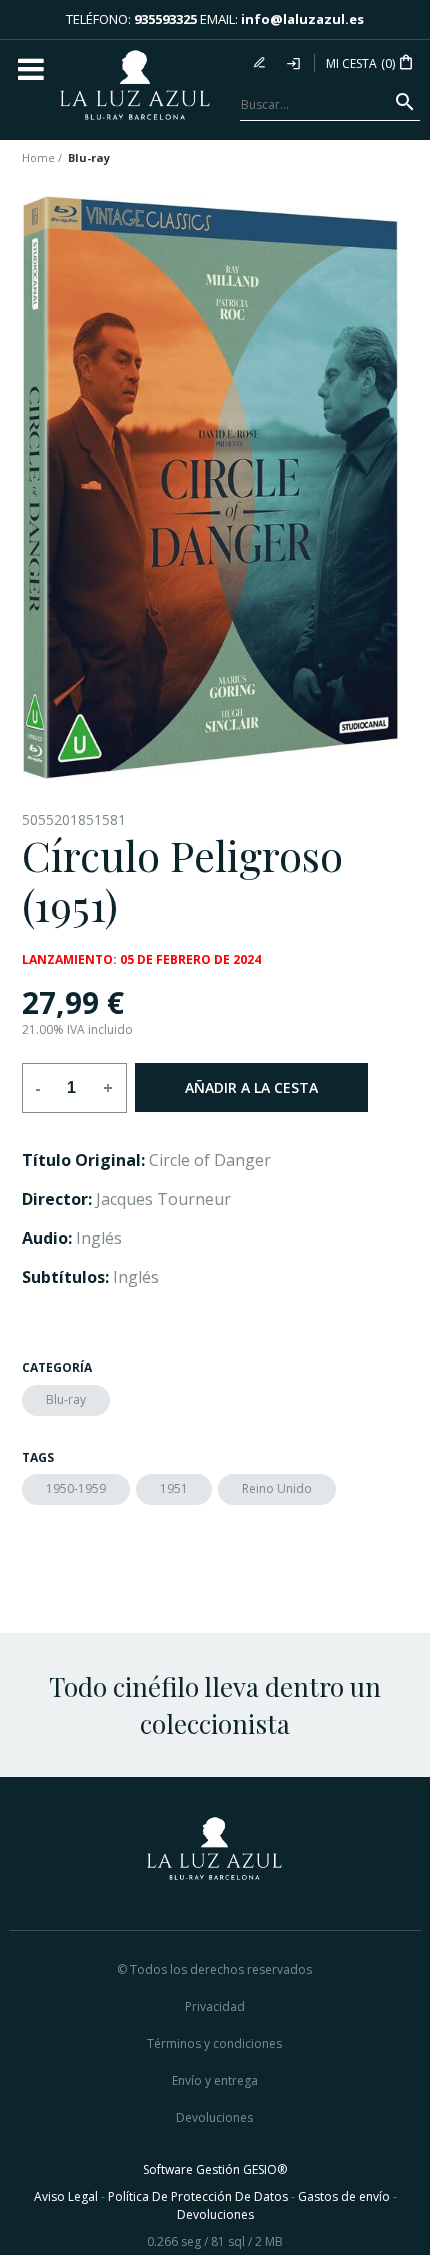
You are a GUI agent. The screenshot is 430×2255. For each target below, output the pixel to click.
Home (38, 157)
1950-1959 (76, 1488)
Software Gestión (191, 2169)
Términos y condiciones (214, 2043)
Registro (262, 63)
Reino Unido (277, 1488)
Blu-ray (66, 1399)
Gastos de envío (344, 2196)
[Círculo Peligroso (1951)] (210, 487)
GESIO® (265, 2169)
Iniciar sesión (295, 63)
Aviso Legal (66, 2196)
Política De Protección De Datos (198, 2196)
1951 (174, 1488)
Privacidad (215, 2006)
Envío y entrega (215, 2080)
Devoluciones (214, 2117)
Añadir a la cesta (251, 1087)
